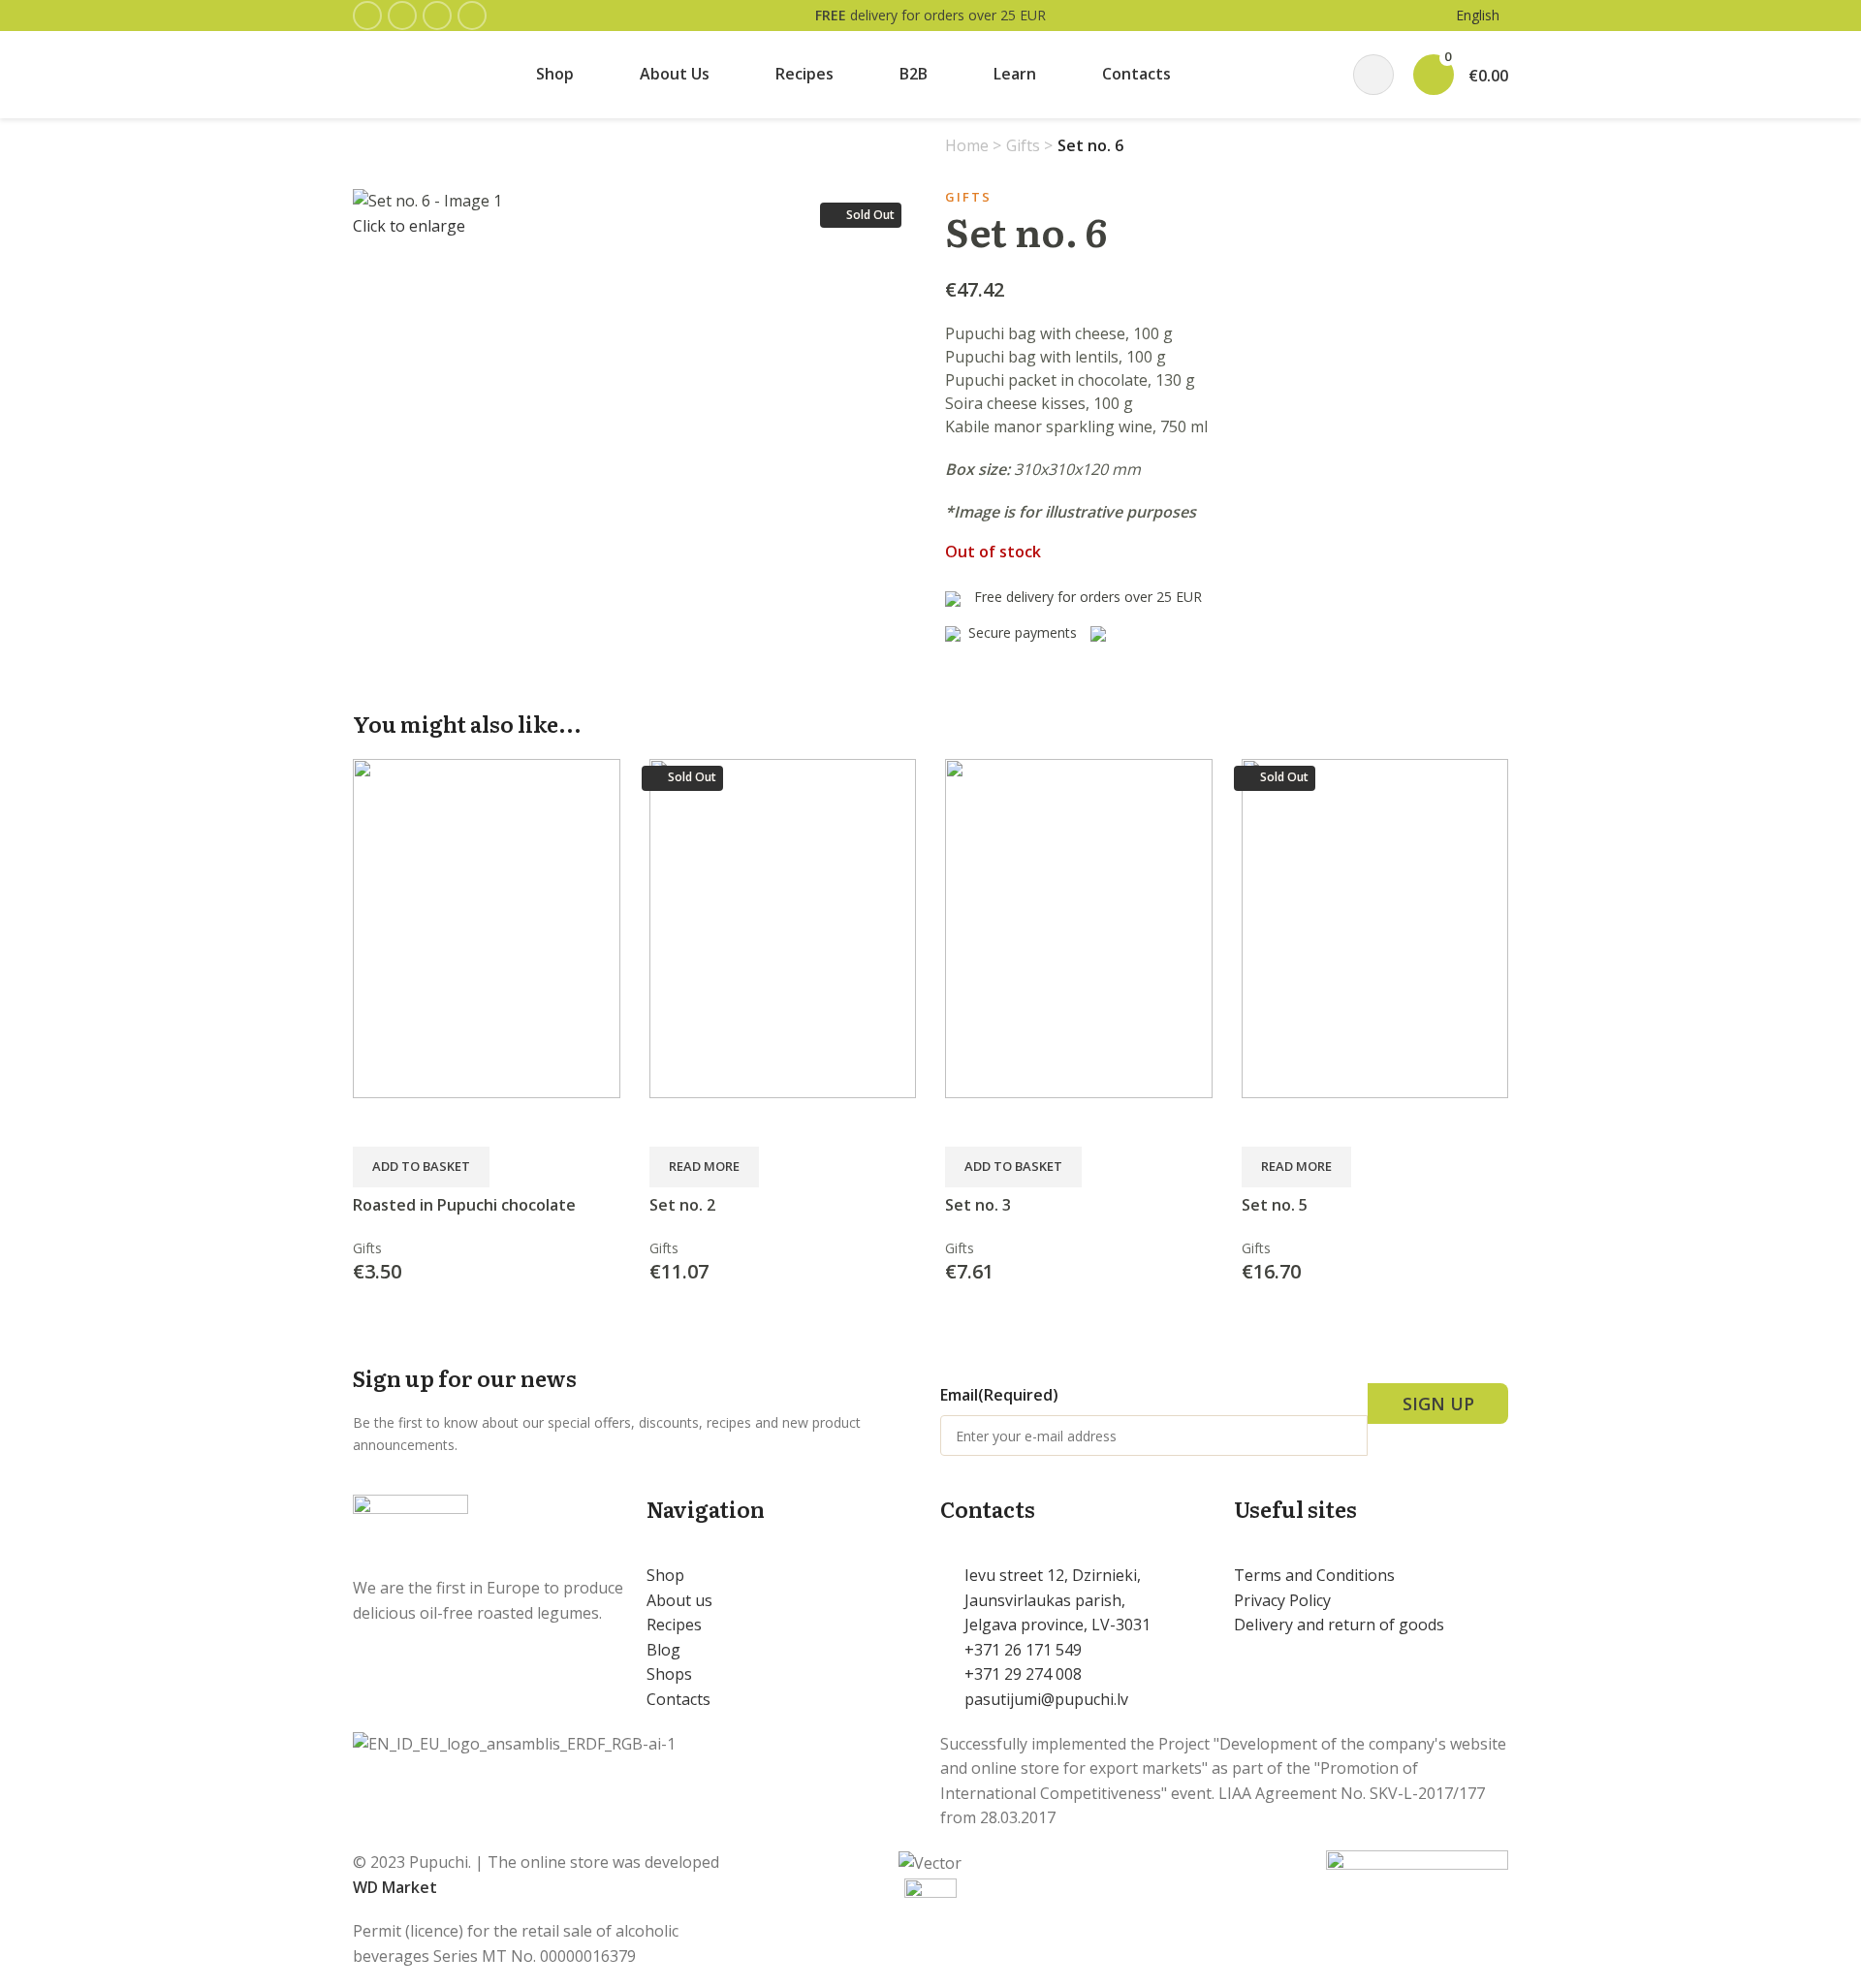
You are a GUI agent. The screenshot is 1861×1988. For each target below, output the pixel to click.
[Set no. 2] (783, 927)
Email (999, 1395)
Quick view (377, 1122)
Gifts (1025, 145)
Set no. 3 (978, 1205)
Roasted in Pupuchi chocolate (464, 1205)
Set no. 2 (682, 1205)
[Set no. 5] (1375, 927)
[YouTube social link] (437, 16)
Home (969, 145)
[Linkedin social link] (472, 16)
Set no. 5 (1275, 1205)
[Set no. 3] (1079, 927)
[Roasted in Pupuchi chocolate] (487, 927)
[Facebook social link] (367, 16)
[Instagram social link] (402, 16)
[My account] (1373, 75)
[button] (421, 1167)
